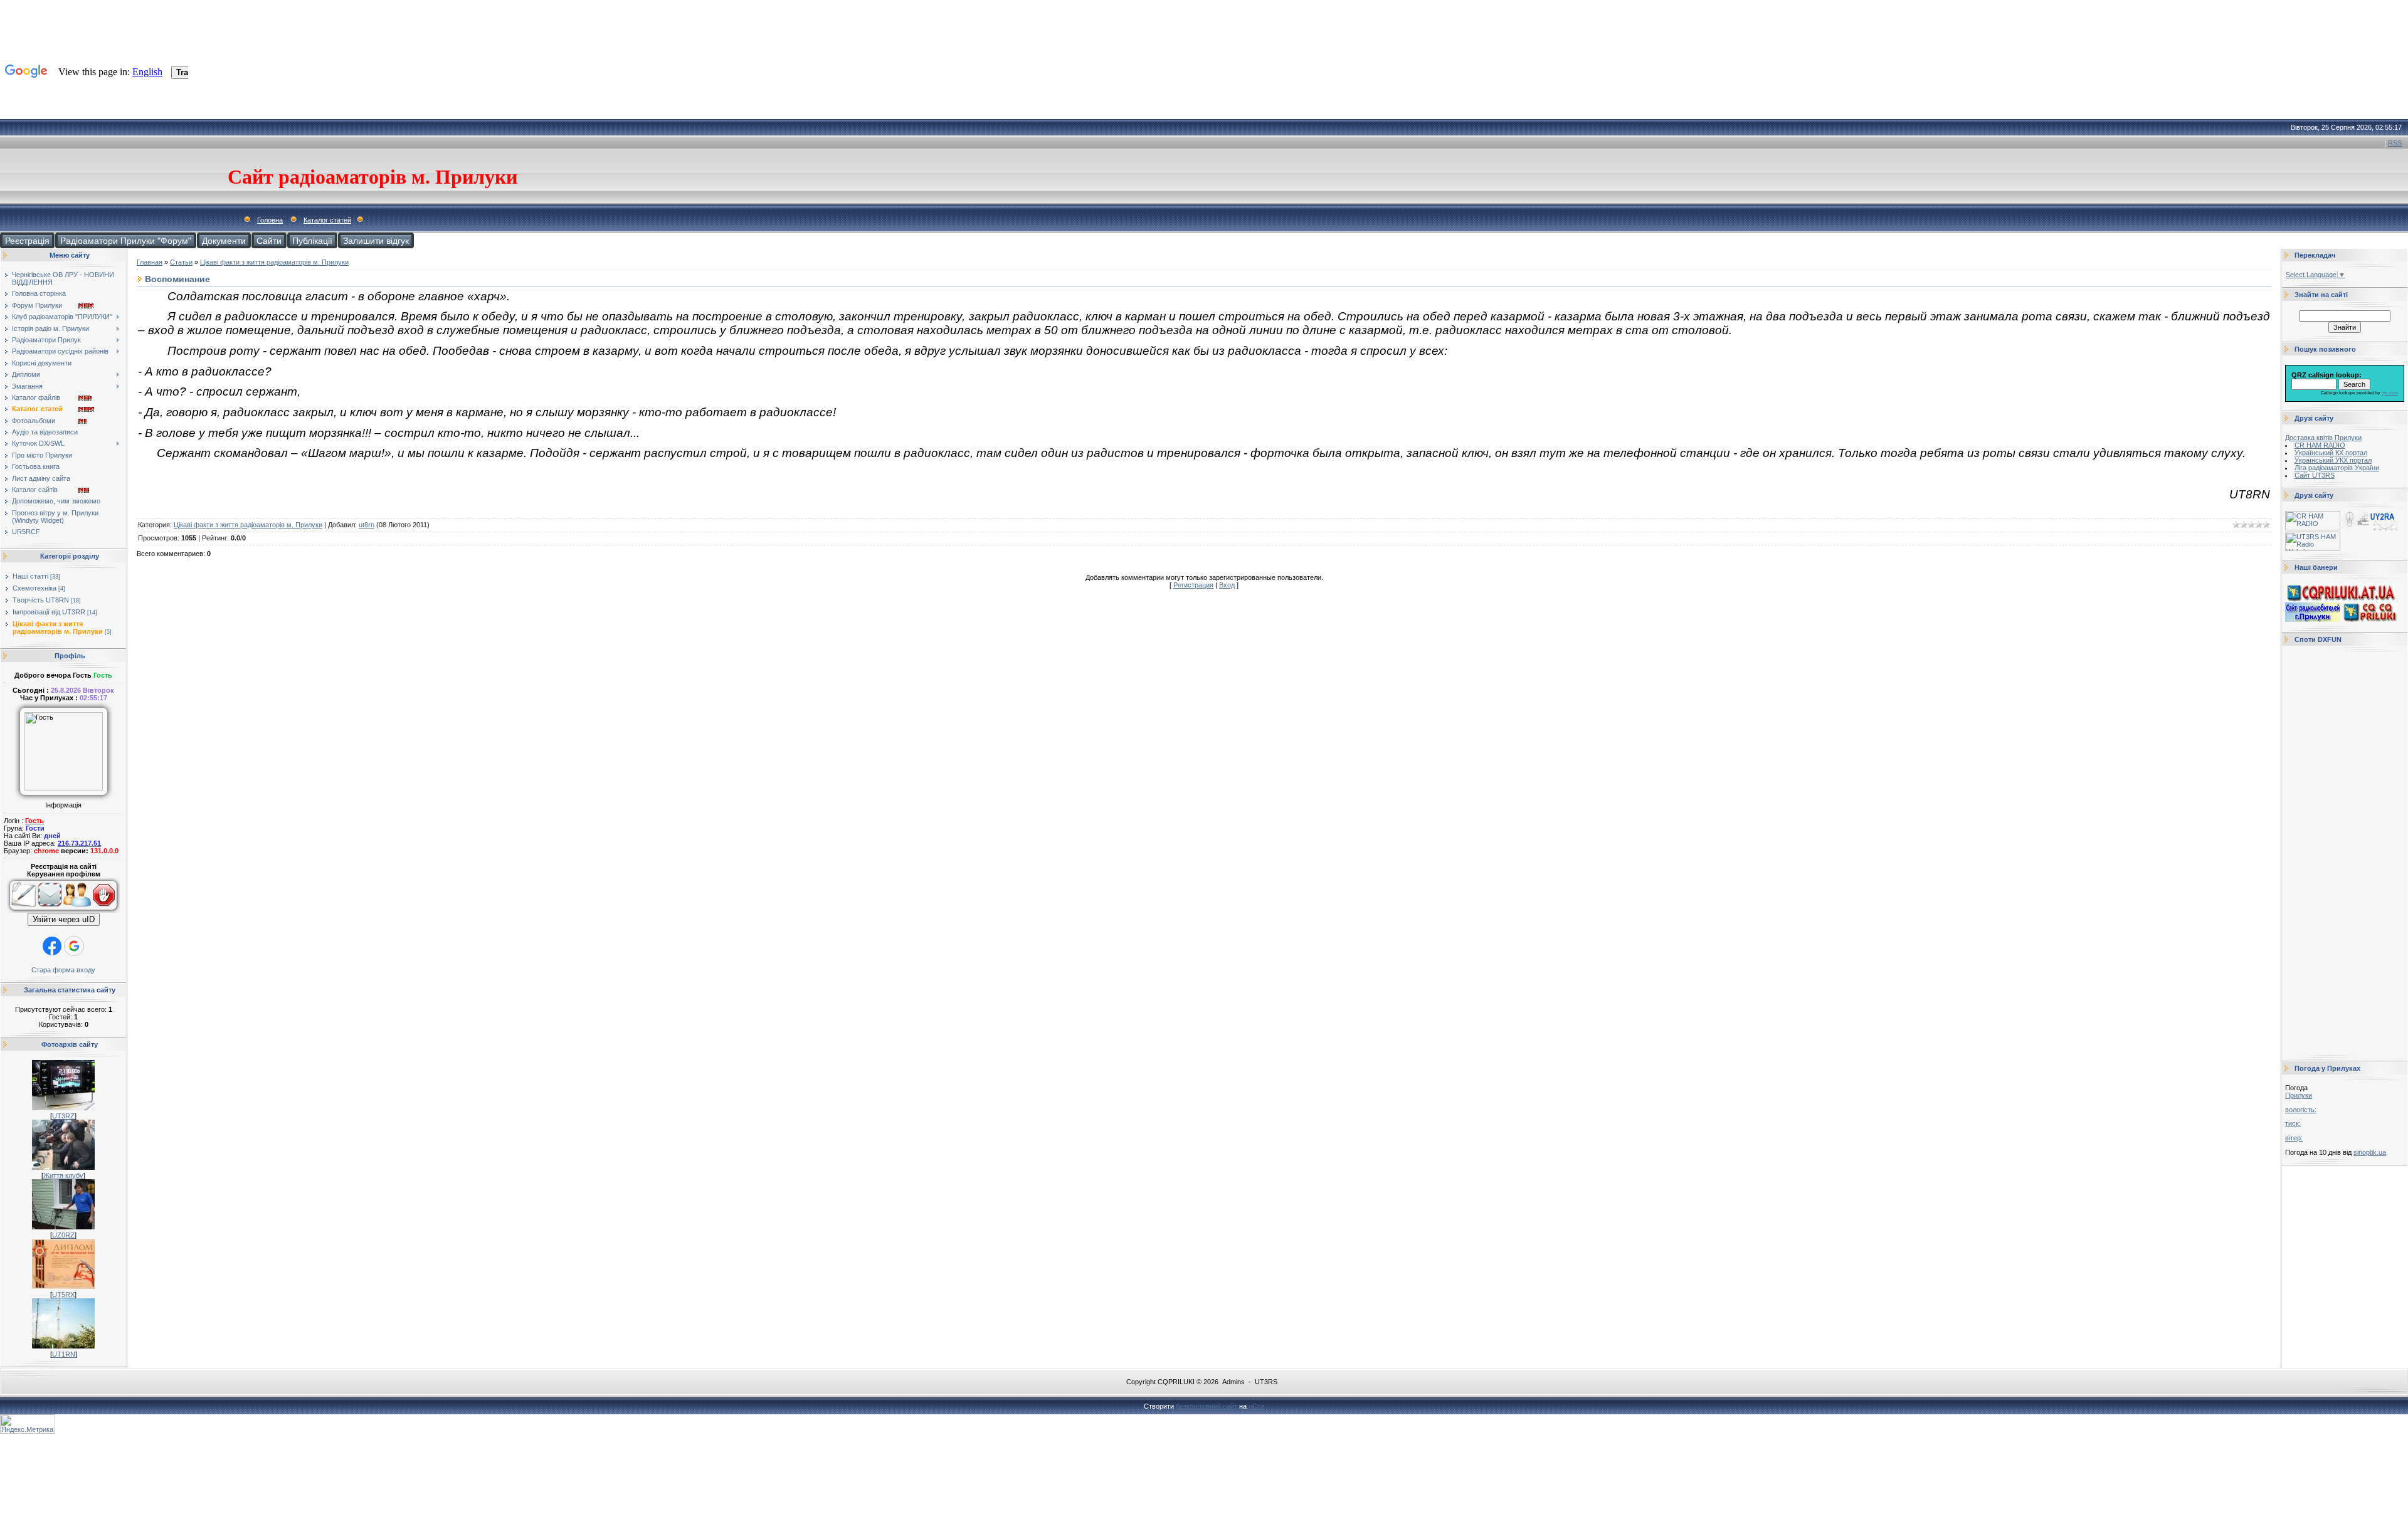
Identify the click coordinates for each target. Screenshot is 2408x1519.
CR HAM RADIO (2320, 445)
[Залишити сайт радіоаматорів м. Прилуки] (106, 910)
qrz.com (2390, 393)
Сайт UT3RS (2315, 475)
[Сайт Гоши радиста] (2370, 528)
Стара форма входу (63, 970)
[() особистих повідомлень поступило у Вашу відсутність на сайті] (50, 910)
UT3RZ (63, 1116)
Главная (150, 262)
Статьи (181, 262)
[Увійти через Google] (74, 946)
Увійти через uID (64, 919)
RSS (2395, 143)
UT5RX (63, 1295)
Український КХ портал (2331, 453)
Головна (270, 220)
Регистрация (1193, 585)
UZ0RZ (63, 1235)
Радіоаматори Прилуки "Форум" (126, 240)
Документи (224, 240)
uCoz (1257, 1406)
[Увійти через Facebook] (52, 946)
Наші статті (30, 576)
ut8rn (367, 525)
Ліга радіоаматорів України (2337, 468)
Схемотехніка (34, 588)
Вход (1227, 585)
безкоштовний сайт (1207, 1406)
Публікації (312, 240)
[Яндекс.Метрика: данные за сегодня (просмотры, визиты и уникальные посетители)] (28, 1424)
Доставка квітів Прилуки (2323, 438)
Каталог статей (327, 220)
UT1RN (64, 1354)
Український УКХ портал (2333, 460)
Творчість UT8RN (41, 600)
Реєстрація (27, 240)
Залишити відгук (376, 240)
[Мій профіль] (77, 910)
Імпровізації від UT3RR (49, 612)
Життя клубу (63, 1175)
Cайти (269, 240)
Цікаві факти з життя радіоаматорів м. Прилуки (58, 628)
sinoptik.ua (2370, 1152)
